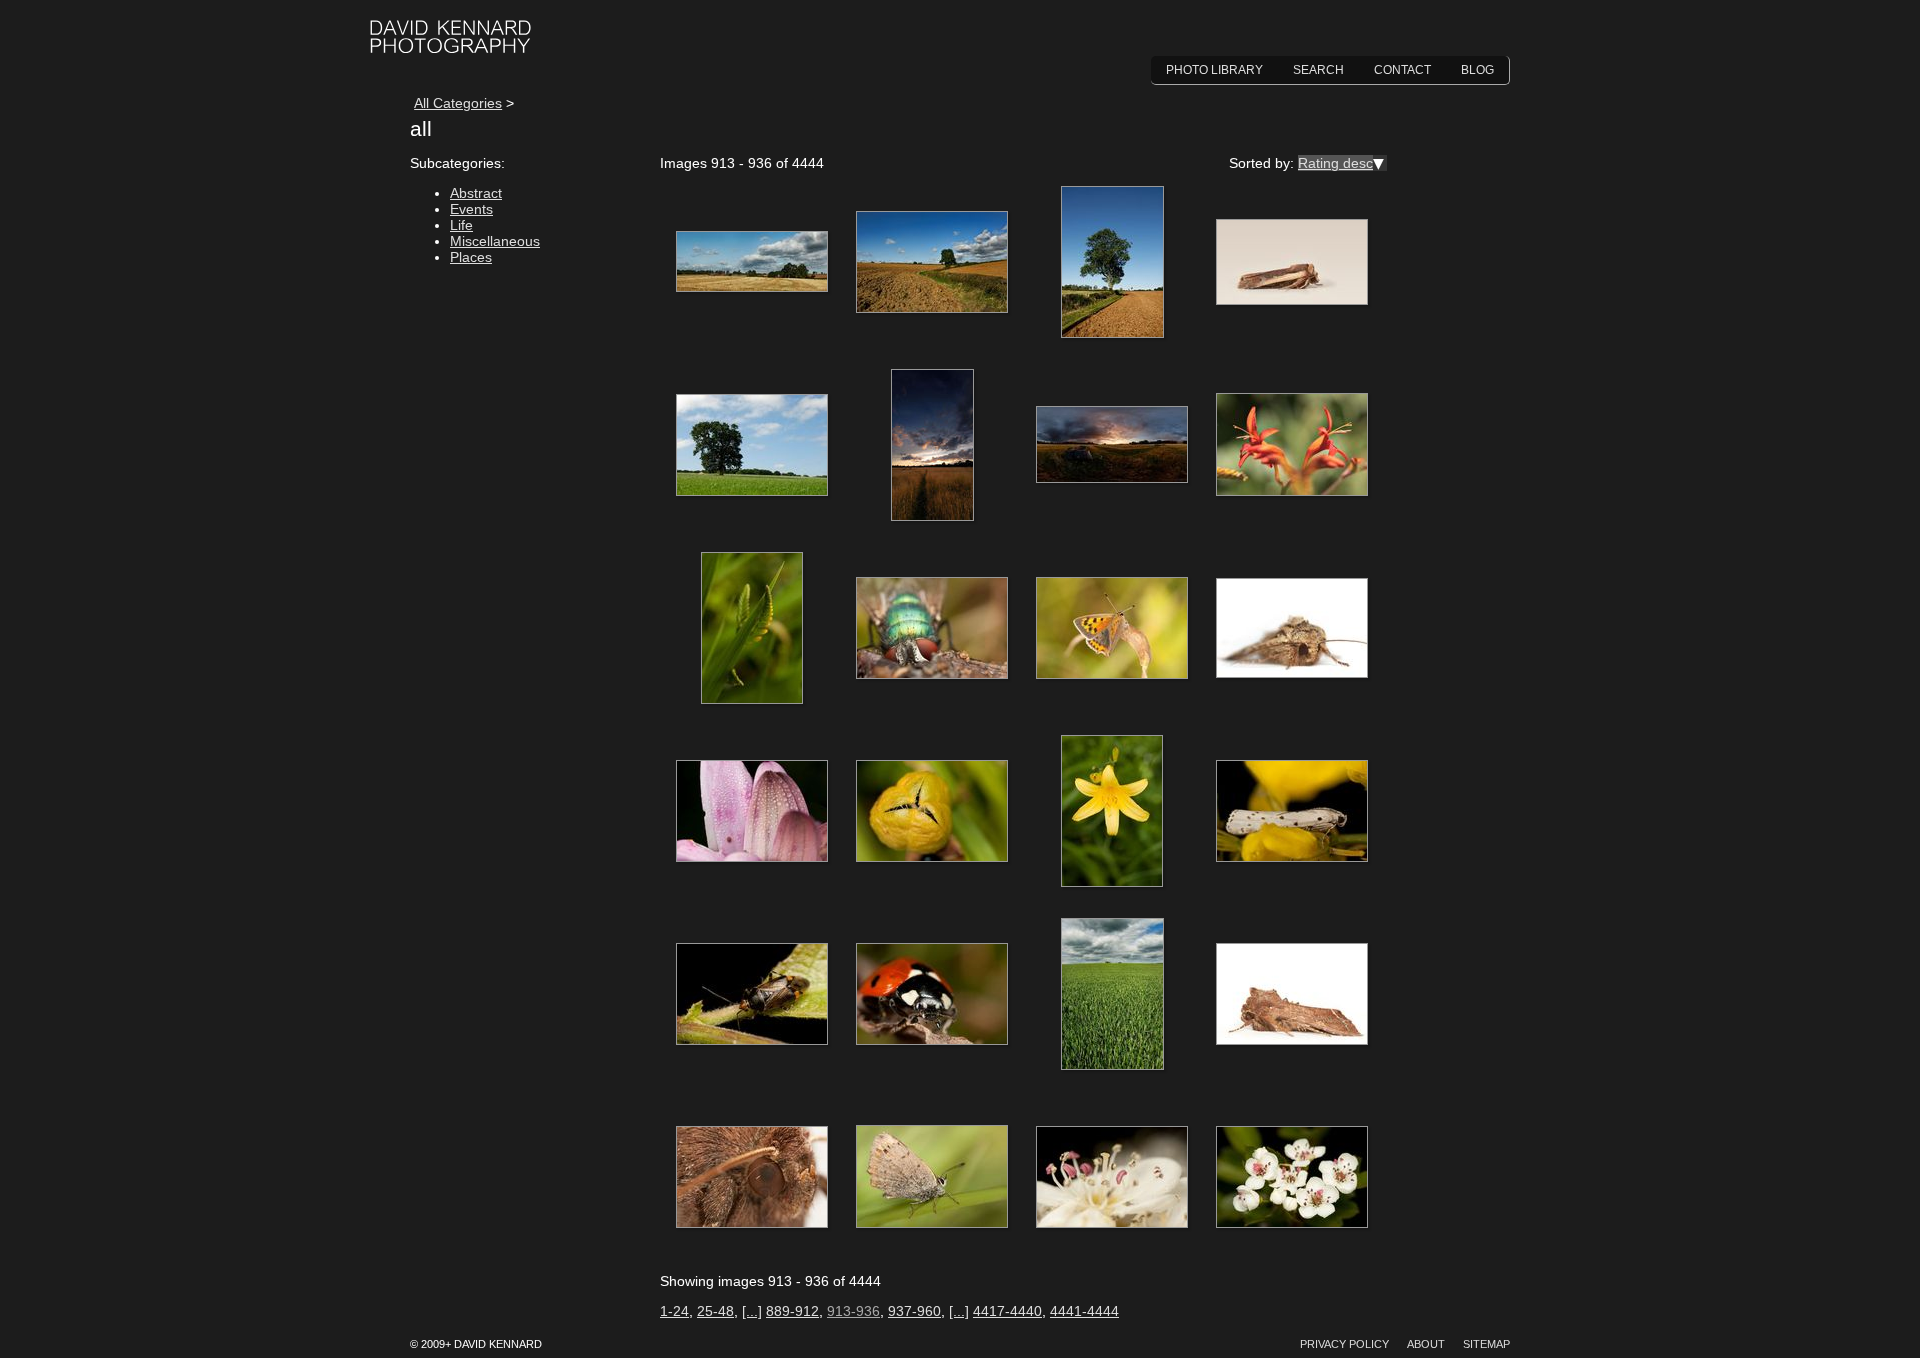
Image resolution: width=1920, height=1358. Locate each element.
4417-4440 (1007, 1311)
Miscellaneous (495, 241)
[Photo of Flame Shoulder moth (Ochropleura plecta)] (1292, 263)
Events (471, 209)
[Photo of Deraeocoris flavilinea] (752, 995)
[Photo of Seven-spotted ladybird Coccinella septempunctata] (932, 995)
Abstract (476, 193)
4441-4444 (1084, 1311)
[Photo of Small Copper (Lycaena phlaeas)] (1112, 629)
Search (1318, 70)
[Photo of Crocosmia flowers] (1292, 446)
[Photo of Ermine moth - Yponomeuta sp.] (1292, 812)
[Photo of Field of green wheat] (1112, 995)
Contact (1402, 70)
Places (471, 257)
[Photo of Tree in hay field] (752, 446)
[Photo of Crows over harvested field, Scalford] (752, 263)
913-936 (853, 1311)
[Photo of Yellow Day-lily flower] (1112, 812)
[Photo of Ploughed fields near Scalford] (932, 263)
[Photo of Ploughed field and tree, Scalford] (1112, 263)
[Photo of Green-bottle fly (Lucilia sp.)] (932, 629)
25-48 (715, 1311)
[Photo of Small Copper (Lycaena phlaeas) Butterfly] (932, 1178)
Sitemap (1486, 1344)
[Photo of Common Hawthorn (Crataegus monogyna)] (1112, 1178)
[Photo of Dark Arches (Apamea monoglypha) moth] (1292, 629)
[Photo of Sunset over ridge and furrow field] (1112, 446)
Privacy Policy (1344, 1344)
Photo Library (1214, 70)
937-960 (914, 1311)
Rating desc (1335, 163)
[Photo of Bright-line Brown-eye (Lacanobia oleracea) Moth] (1292, 995)
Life (461, 225)
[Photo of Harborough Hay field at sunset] (932, 446)
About (1426, 1344)
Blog (1477, 70)
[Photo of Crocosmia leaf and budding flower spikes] (752, 629)
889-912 (792, 1311)
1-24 (674, 1311)
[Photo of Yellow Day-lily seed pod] (932, 812)
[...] (752, 1311)
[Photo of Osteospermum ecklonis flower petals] (752, 812)
